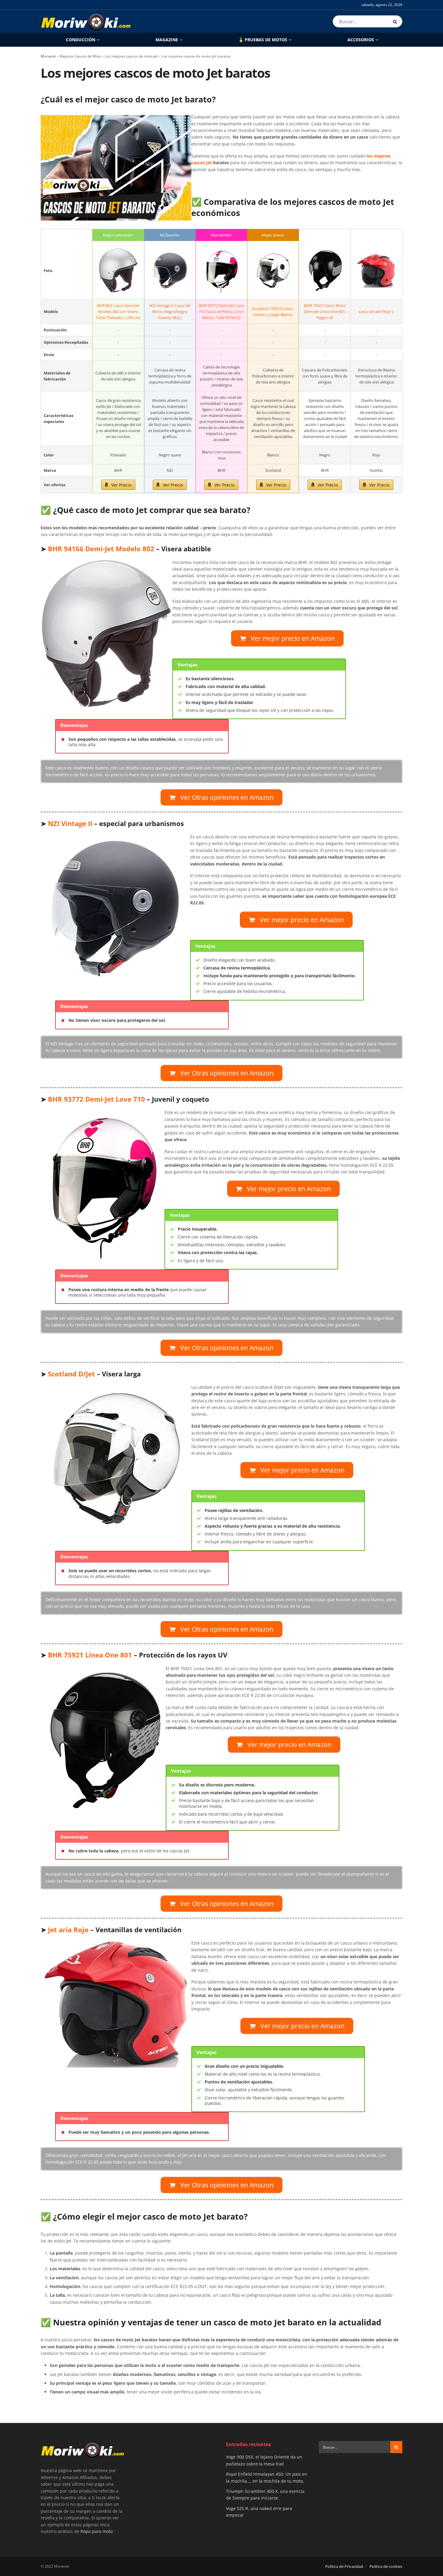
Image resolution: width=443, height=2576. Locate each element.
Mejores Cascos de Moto (80, 56)
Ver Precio (121, 485)
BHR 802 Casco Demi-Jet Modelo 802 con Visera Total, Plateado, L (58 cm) (118, 311)
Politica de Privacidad (344, 2566)
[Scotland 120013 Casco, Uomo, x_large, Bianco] (273, 271)
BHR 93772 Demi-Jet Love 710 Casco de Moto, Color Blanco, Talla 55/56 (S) (221, 311)
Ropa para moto (97, 2531)
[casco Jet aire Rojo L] (376, 271)
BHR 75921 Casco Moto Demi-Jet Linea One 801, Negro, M (325, 311)
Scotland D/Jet (71, 1374)
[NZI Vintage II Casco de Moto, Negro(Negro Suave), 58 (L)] (170, 271)
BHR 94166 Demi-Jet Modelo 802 (101, 549)
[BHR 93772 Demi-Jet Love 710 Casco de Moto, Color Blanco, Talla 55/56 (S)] (222, 271)
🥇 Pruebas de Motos (263, 40)
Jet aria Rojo (68, 1930)
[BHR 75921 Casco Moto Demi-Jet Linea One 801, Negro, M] (325, 271)
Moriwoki (48, 56)
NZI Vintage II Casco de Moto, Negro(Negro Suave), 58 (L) (170, 311)
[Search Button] (396, 21)
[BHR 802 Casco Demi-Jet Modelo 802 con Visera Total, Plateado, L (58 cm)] (118, 271)
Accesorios (361, 40)
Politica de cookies (386, 2566)
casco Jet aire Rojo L (376, 311)
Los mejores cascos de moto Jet (131, 56)
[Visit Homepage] (86, 21)
